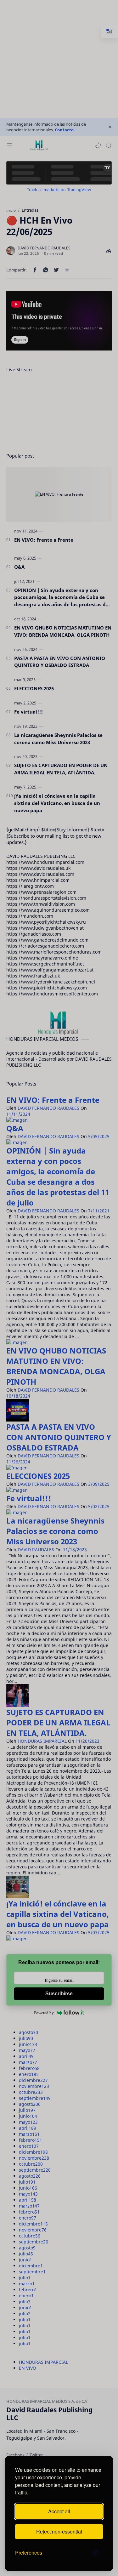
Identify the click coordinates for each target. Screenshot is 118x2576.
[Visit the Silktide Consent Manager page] (95, 2553)
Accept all (59, 2511)
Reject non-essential (59, 2531)
